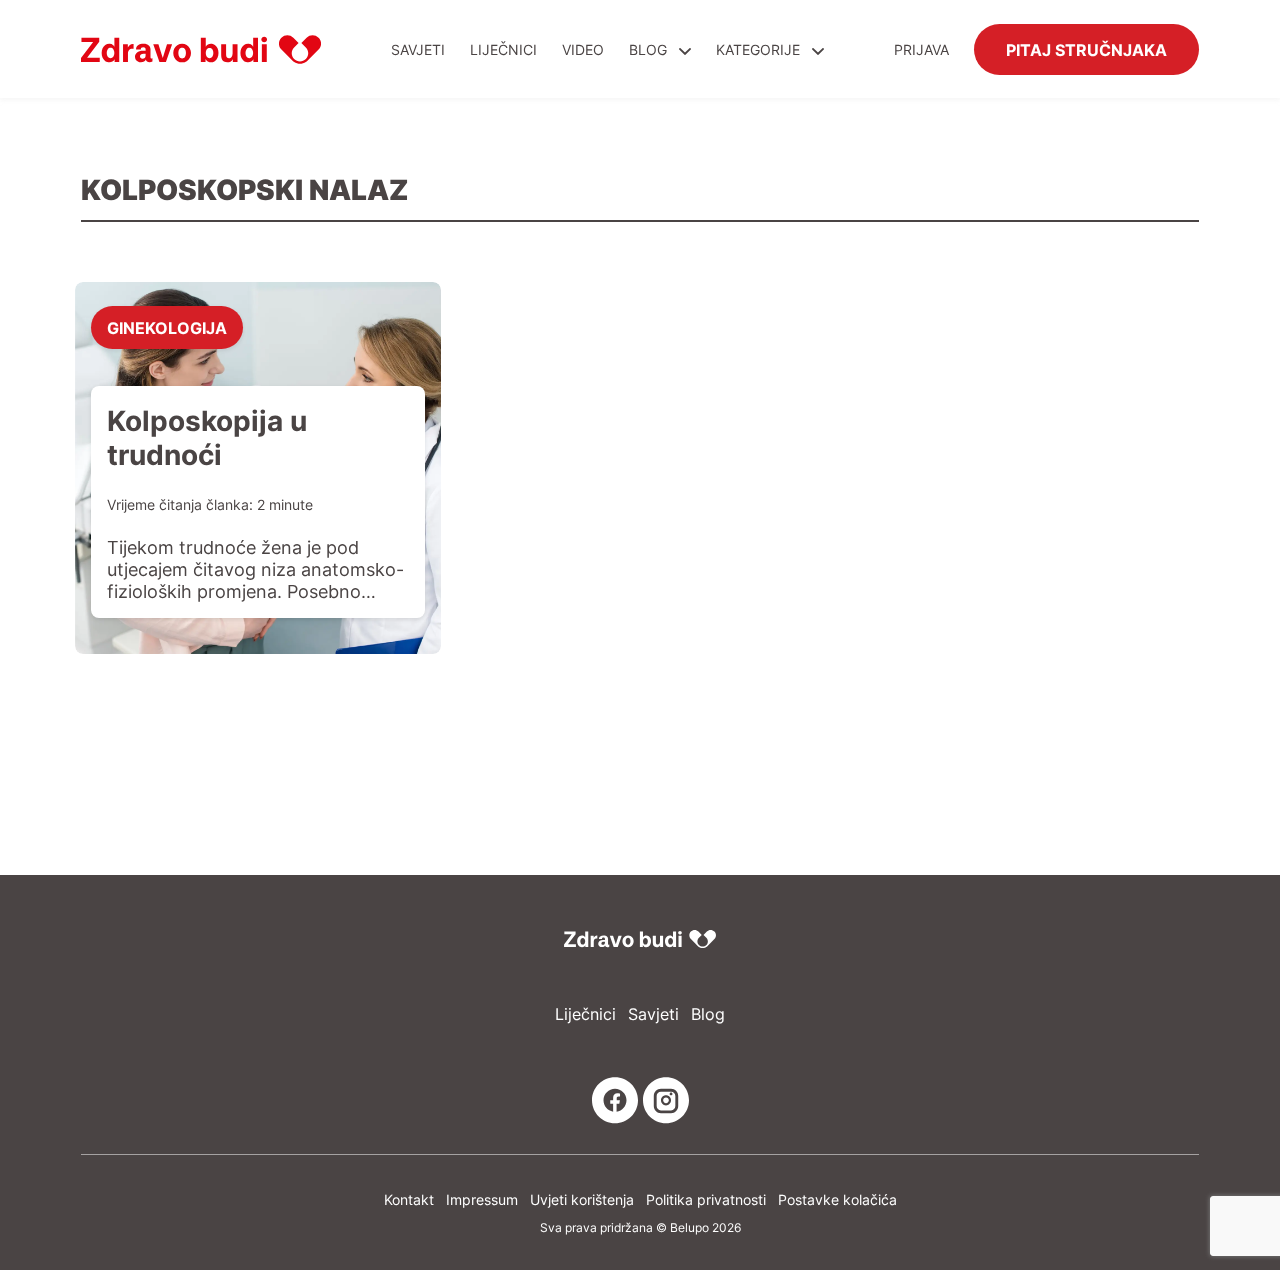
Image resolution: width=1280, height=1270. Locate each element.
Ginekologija (167, 327)
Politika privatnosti (706, 1199)
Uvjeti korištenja (582, 1199)
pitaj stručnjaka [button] (1086, 49)
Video (583, 49)
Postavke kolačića (837, 1199)
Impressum (482, 1199)
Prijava (921, 49)
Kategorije (760, 49)
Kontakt (409, 1199)
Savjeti (418, 49)
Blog (648, 49)
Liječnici (503, 49)
